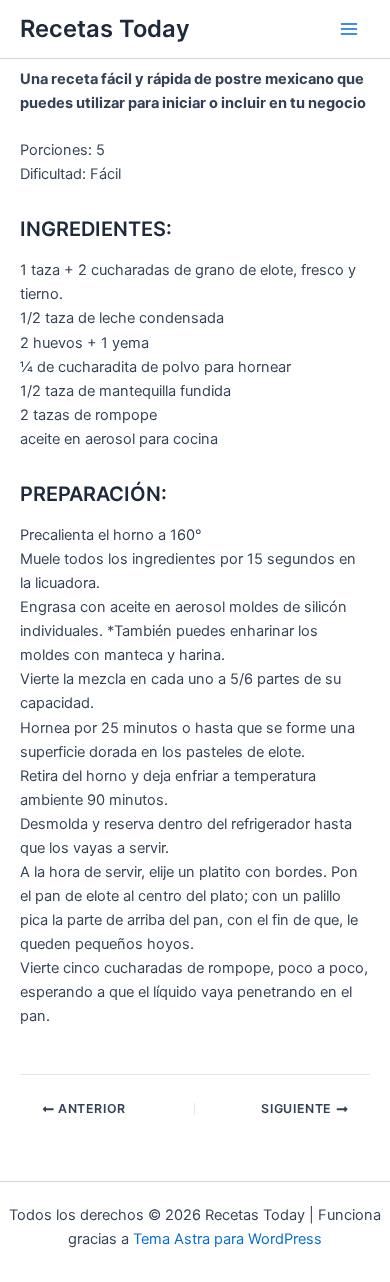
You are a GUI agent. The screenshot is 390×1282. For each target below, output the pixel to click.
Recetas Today (105, 28)
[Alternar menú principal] (349, 29)
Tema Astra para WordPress (227, 1239)
